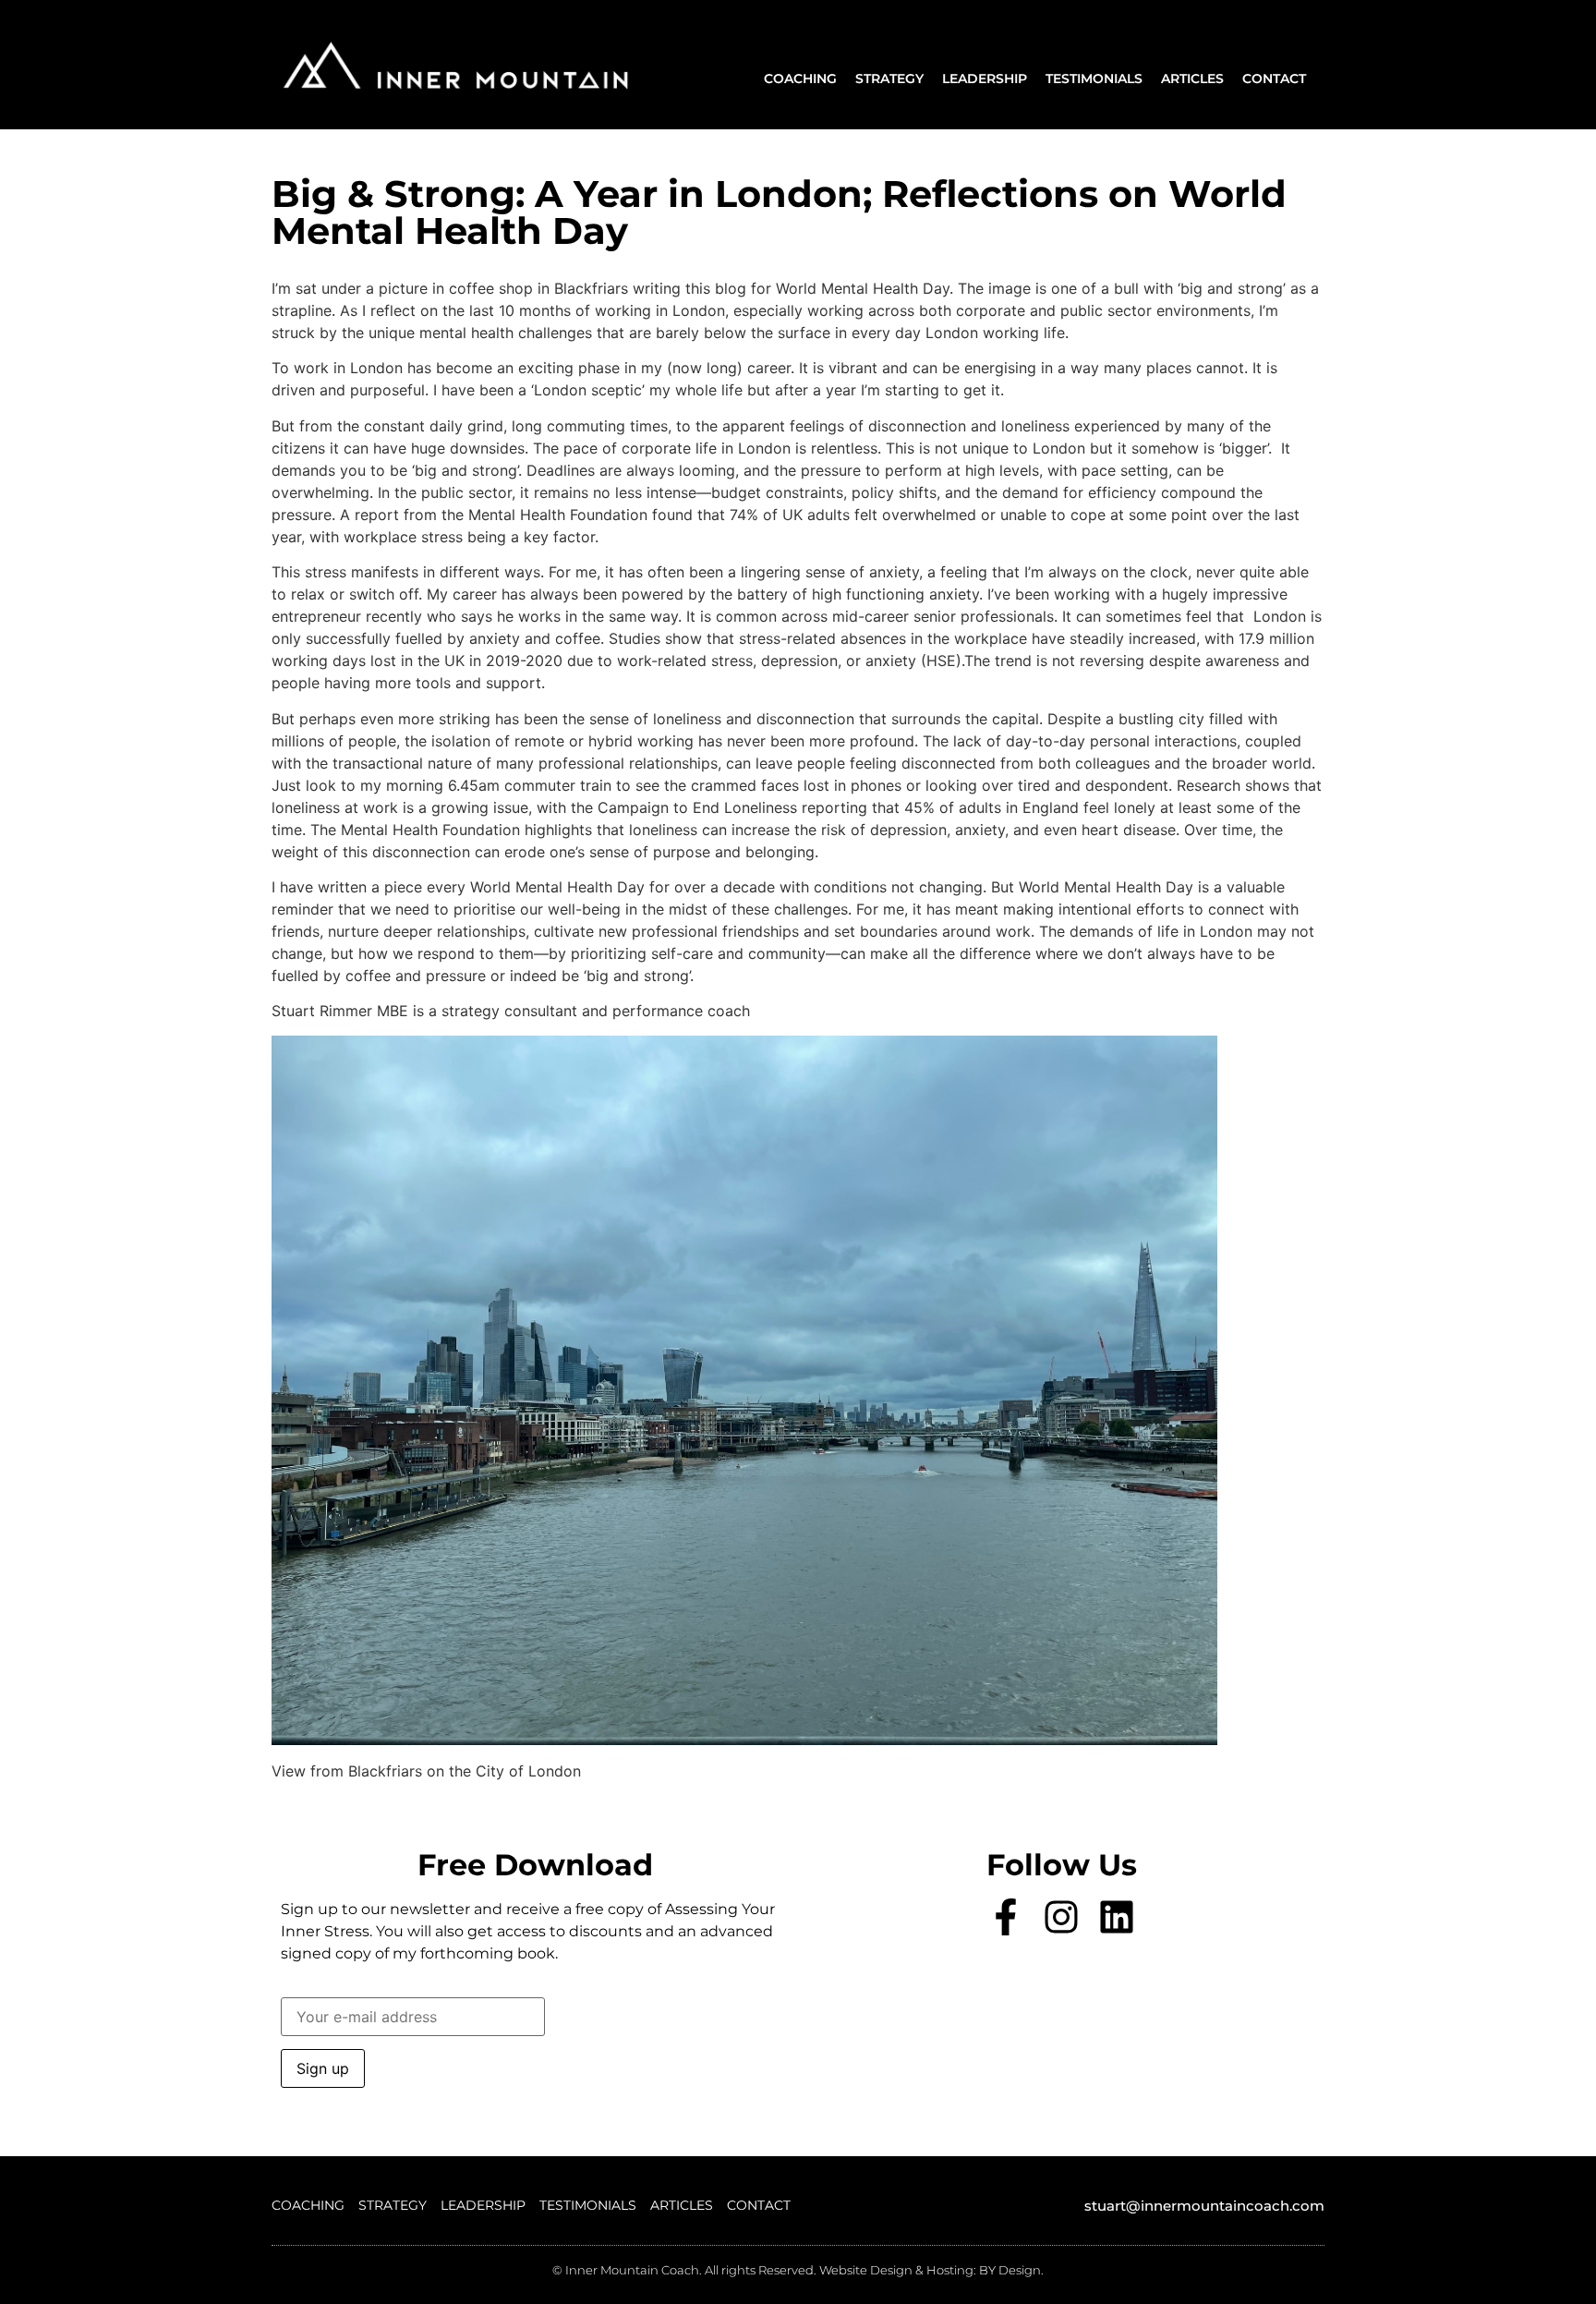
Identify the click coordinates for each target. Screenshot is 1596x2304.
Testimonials (1094, 79)
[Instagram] (1061, 1917)
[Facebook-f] (1006, 1917)
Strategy (889, 79)
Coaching (800, 79)
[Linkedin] (1117, 1917)
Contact (1274, 79)
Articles (1192, 79)
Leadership (985, 79)
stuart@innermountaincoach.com (1204, 2206)
